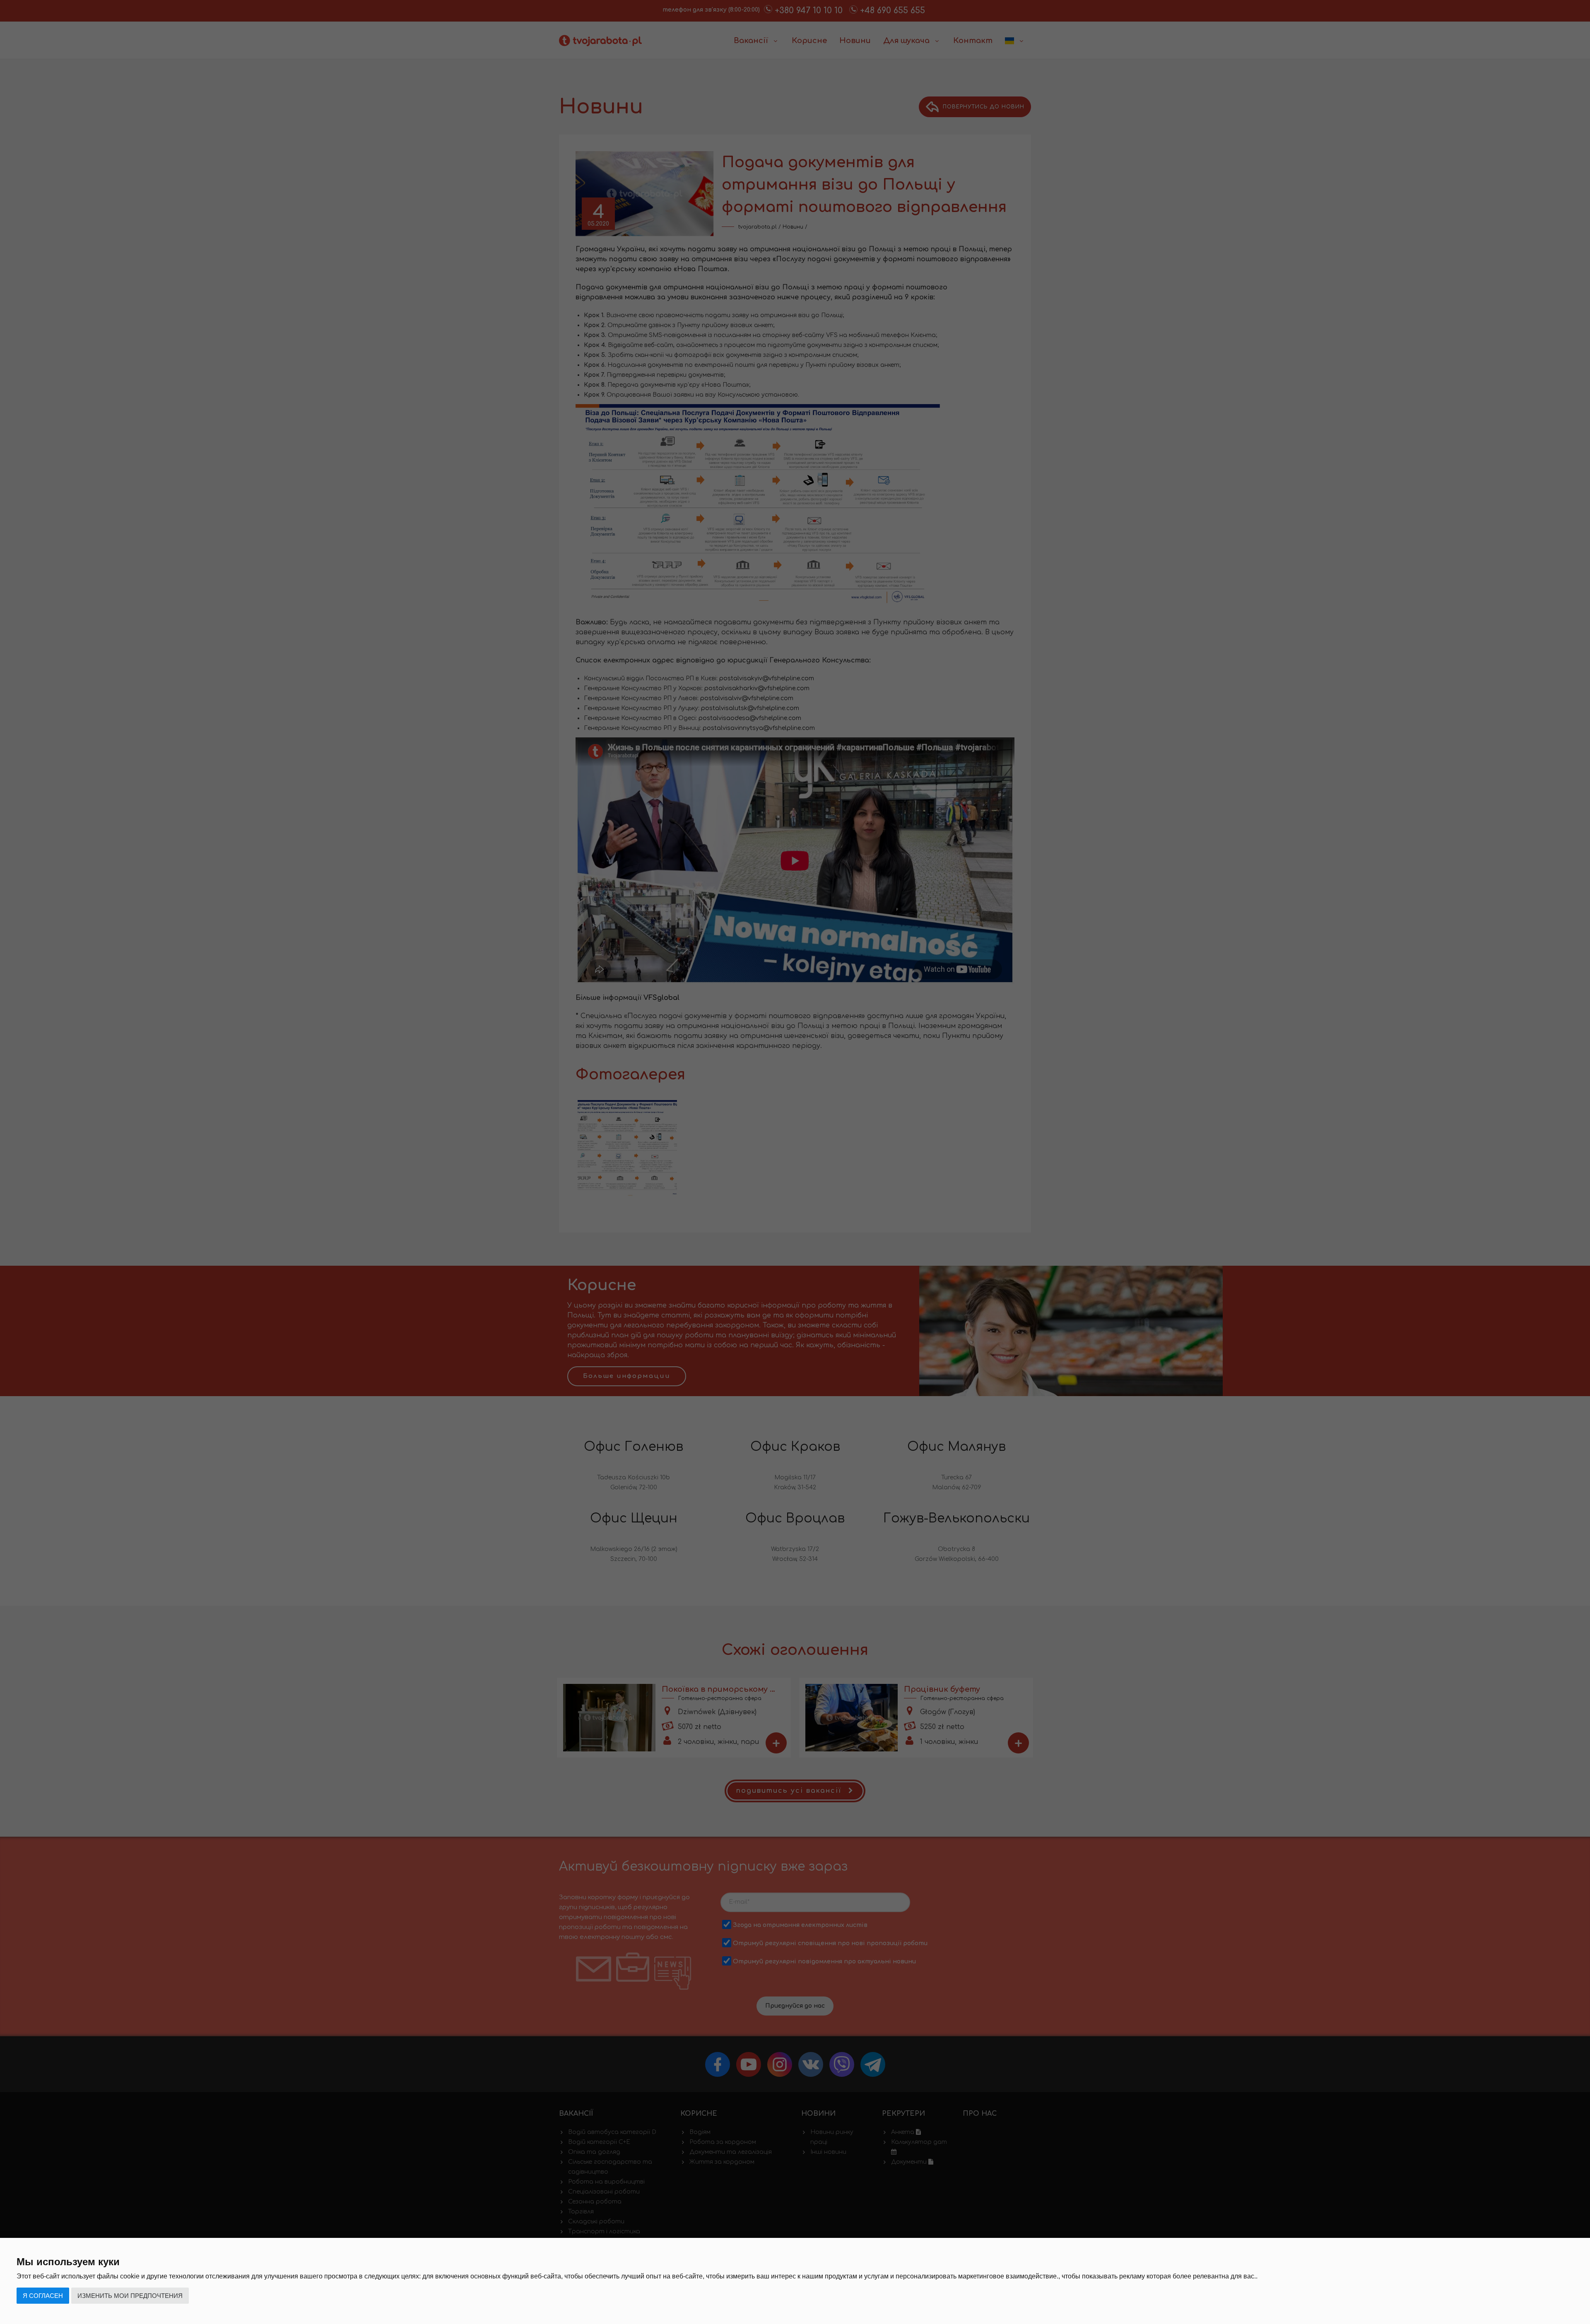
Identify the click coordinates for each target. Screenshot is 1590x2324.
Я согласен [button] (43, 2296)
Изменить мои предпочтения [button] (130, 2296)
